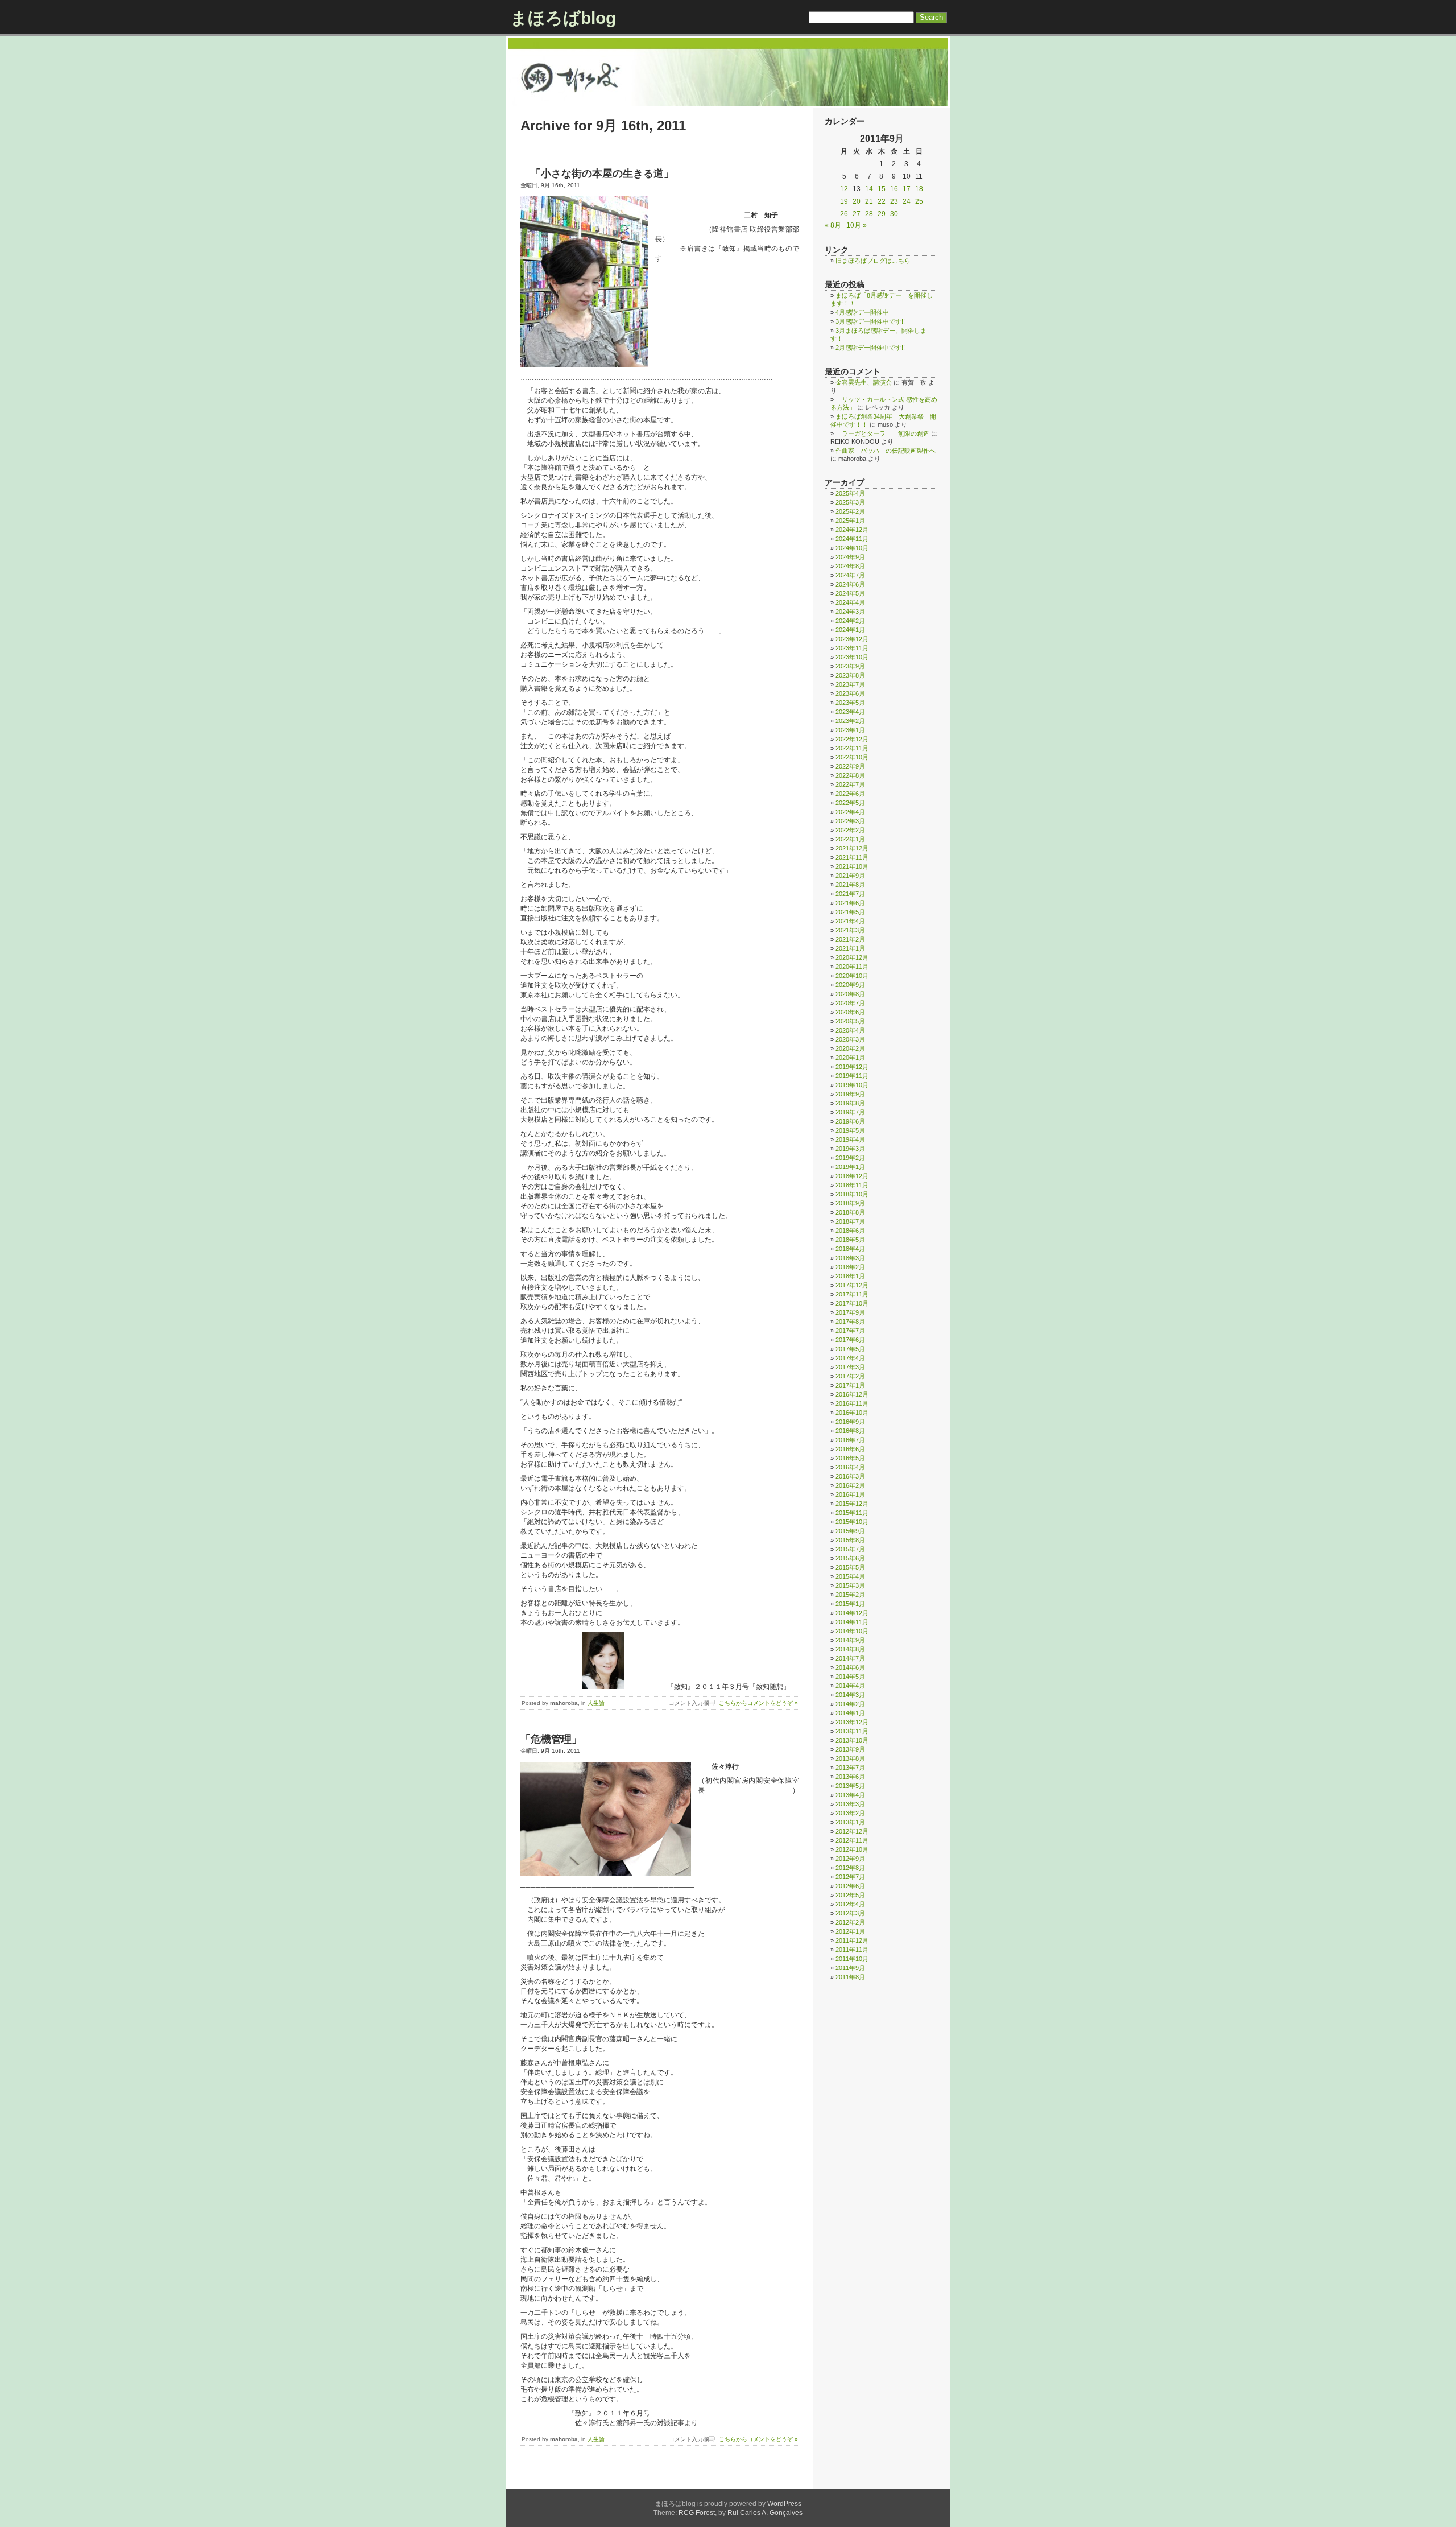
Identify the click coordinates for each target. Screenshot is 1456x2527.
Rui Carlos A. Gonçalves (765, 2513)
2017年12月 (852, 1285)
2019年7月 (850, 1112)
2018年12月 (852, 1176)
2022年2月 (850, 830)
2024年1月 (850, 630)
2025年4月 (850, 493)
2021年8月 (850, 885)
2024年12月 (852, 530)
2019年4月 (850, 1139)
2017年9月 (850, 1312)
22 (882, 201)
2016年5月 (850, 1458)
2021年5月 (850, 912)
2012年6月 (850, 1886)
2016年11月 (852, 1403)
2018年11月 (852, 1185)
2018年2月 (850, 1267)
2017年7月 (850, 1331)
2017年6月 (850, 1340)
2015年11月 (852, 1513)
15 (882, 189)
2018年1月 (850, 1276)
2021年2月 (850, 939)
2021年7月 (850, 894)
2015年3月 (850, 1585)
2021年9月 (850, 876)
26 (844, 214)
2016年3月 (850, 1476)
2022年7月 (850, 784)
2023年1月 (850, 730)
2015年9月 (850, 1531)
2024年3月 (850, 612)
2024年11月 (852, 539)
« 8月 (833, 225)
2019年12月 (852, 1067)
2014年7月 (850, 1658)
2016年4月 (850, 1467)
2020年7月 (850, 1003)
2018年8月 (850, 1212)
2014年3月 (850, 1695)
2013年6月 (850, 1777)
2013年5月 (850, 1786)
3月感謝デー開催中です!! (870, 321)
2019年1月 (850, 1167)
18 (919, 189)
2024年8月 (850, 566)
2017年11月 (852, 1294)
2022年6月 (850, 794)
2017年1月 (850, 1385)
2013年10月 (852, 1740)
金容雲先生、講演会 (864, 382)
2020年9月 (850, 985)
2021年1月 (850, 948)
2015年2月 (850, 1595)
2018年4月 (850, 1249)
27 (857, 214)
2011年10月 (852, 1959)
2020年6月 (850, 1012)
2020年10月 (852, 976)
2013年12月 (852, 1722)
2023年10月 (852, 657)
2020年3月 (850, 1039)
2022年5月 (850, 803)
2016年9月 (850, 1422)
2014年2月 (850, 1704)
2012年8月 (850, 1868)
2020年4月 (850, 1030)
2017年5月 (850, 1349)
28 (869, 214)
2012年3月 (850, 1913)
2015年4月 (850, 1576)
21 (869, 201)
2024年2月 (850, 621)
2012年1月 (850, 1931)
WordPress (784, 2504)
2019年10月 (852, 1085)
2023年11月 (852, 648)
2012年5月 (850, 1895)
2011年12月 (852, 1940)
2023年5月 (850, 703)
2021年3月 (850, 930)
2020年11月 (852, 967)
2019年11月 (852, 1076)
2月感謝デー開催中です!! (870, 348)
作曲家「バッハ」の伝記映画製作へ (886, 451)
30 (894, 214)
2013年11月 (852, 1731)
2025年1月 (850, 521)
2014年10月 (852, 1631)
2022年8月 (850, 775)
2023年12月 (852, 639)
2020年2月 (850, 1048)
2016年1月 (850, 1494)
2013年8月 (850, 1758)
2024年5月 (850, 593)
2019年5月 (850, 1130)
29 (882, 214)
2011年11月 (852, 1950)
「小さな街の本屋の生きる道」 (597, 174)
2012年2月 (850, 1922)
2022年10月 (852, 757)
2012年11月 (852, 1840)
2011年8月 (850, 1977)
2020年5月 (850, 1021)
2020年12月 (852, 957)
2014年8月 (850, 1649)
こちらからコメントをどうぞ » (758, 1703)
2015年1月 (850, 1604)
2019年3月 (850, 1149)
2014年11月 (852, 1622)
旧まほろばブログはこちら (873, 261)
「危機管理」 (551, 1739)
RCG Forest (697, 2513)
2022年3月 (850, 821)
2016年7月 (850, 1440)
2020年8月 (850, 994)
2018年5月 (850, 1240)
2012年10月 (852, 1849)
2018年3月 (850, 1258)
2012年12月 (852, 1831)
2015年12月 (852, 1504)
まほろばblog (563, 18)
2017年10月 (852, 1303)
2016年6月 (850, 1449)
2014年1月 (850, 1713)
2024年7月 (850, 575)
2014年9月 (850, 1640)
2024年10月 (852, 548)
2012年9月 (850, 1859)
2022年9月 (850, 766)
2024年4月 (850, 602)
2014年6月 (850, 1667)
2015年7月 (850, 1549)
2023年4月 (850, 712)
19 (844, 201)
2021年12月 (852, 848)
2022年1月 (850, 839)
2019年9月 (850, 1094)
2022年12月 (852, 739)
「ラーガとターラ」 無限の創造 (882, 433)
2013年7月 (850, 1768)
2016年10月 (852, 1413)
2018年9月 (850, 1203)
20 (857, 201)
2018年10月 (852, 1194)
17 (907, 189)
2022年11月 (852, 748)
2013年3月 (850, 1804)
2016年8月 (850, 1431)
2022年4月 (850, 812)
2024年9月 (850, 557)
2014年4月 (850, 1686)
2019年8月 (850, 1103)
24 (907, 201)
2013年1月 (850, 1822)
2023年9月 (850, 666)
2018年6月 (850, 1231)
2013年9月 (850, 1749)
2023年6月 (850, 693)
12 (844, 189)
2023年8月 (850, 675)
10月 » (857, 225)
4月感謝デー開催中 (862, 312)
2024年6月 (850, 584)
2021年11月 (852, 857)
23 (894, 201)
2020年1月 (850, 1058)
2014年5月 (850, 1677)
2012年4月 (850, 1904)
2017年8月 (850, 1322)
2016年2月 (850, 1485)
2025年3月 (850, 502)
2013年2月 (850, 1813)
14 (869, 189)
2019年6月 (850, 1121)
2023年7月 (850, 684)
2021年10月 (852, 866)
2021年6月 (850, 903)
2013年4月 (850, 1795)
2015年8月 (850, 1540)
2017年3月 (850, 1367)
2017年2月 (850, 1376)
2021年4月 (850, 921)
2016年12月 (852, 1394)
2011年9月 (850, 1968)
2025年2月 (850, 511)
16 (894, 189)
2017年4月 (850, 1358)
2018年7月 (850, 1221)
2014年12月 (852, 1613)
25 (919, 201)
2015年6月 (850, 1558)
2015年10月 (852, 1522)
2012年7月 (850, 1877)
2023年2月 (850, 721)
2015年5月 (850, 1567)
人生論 (596, 1703)
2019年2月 (850, 1158)
